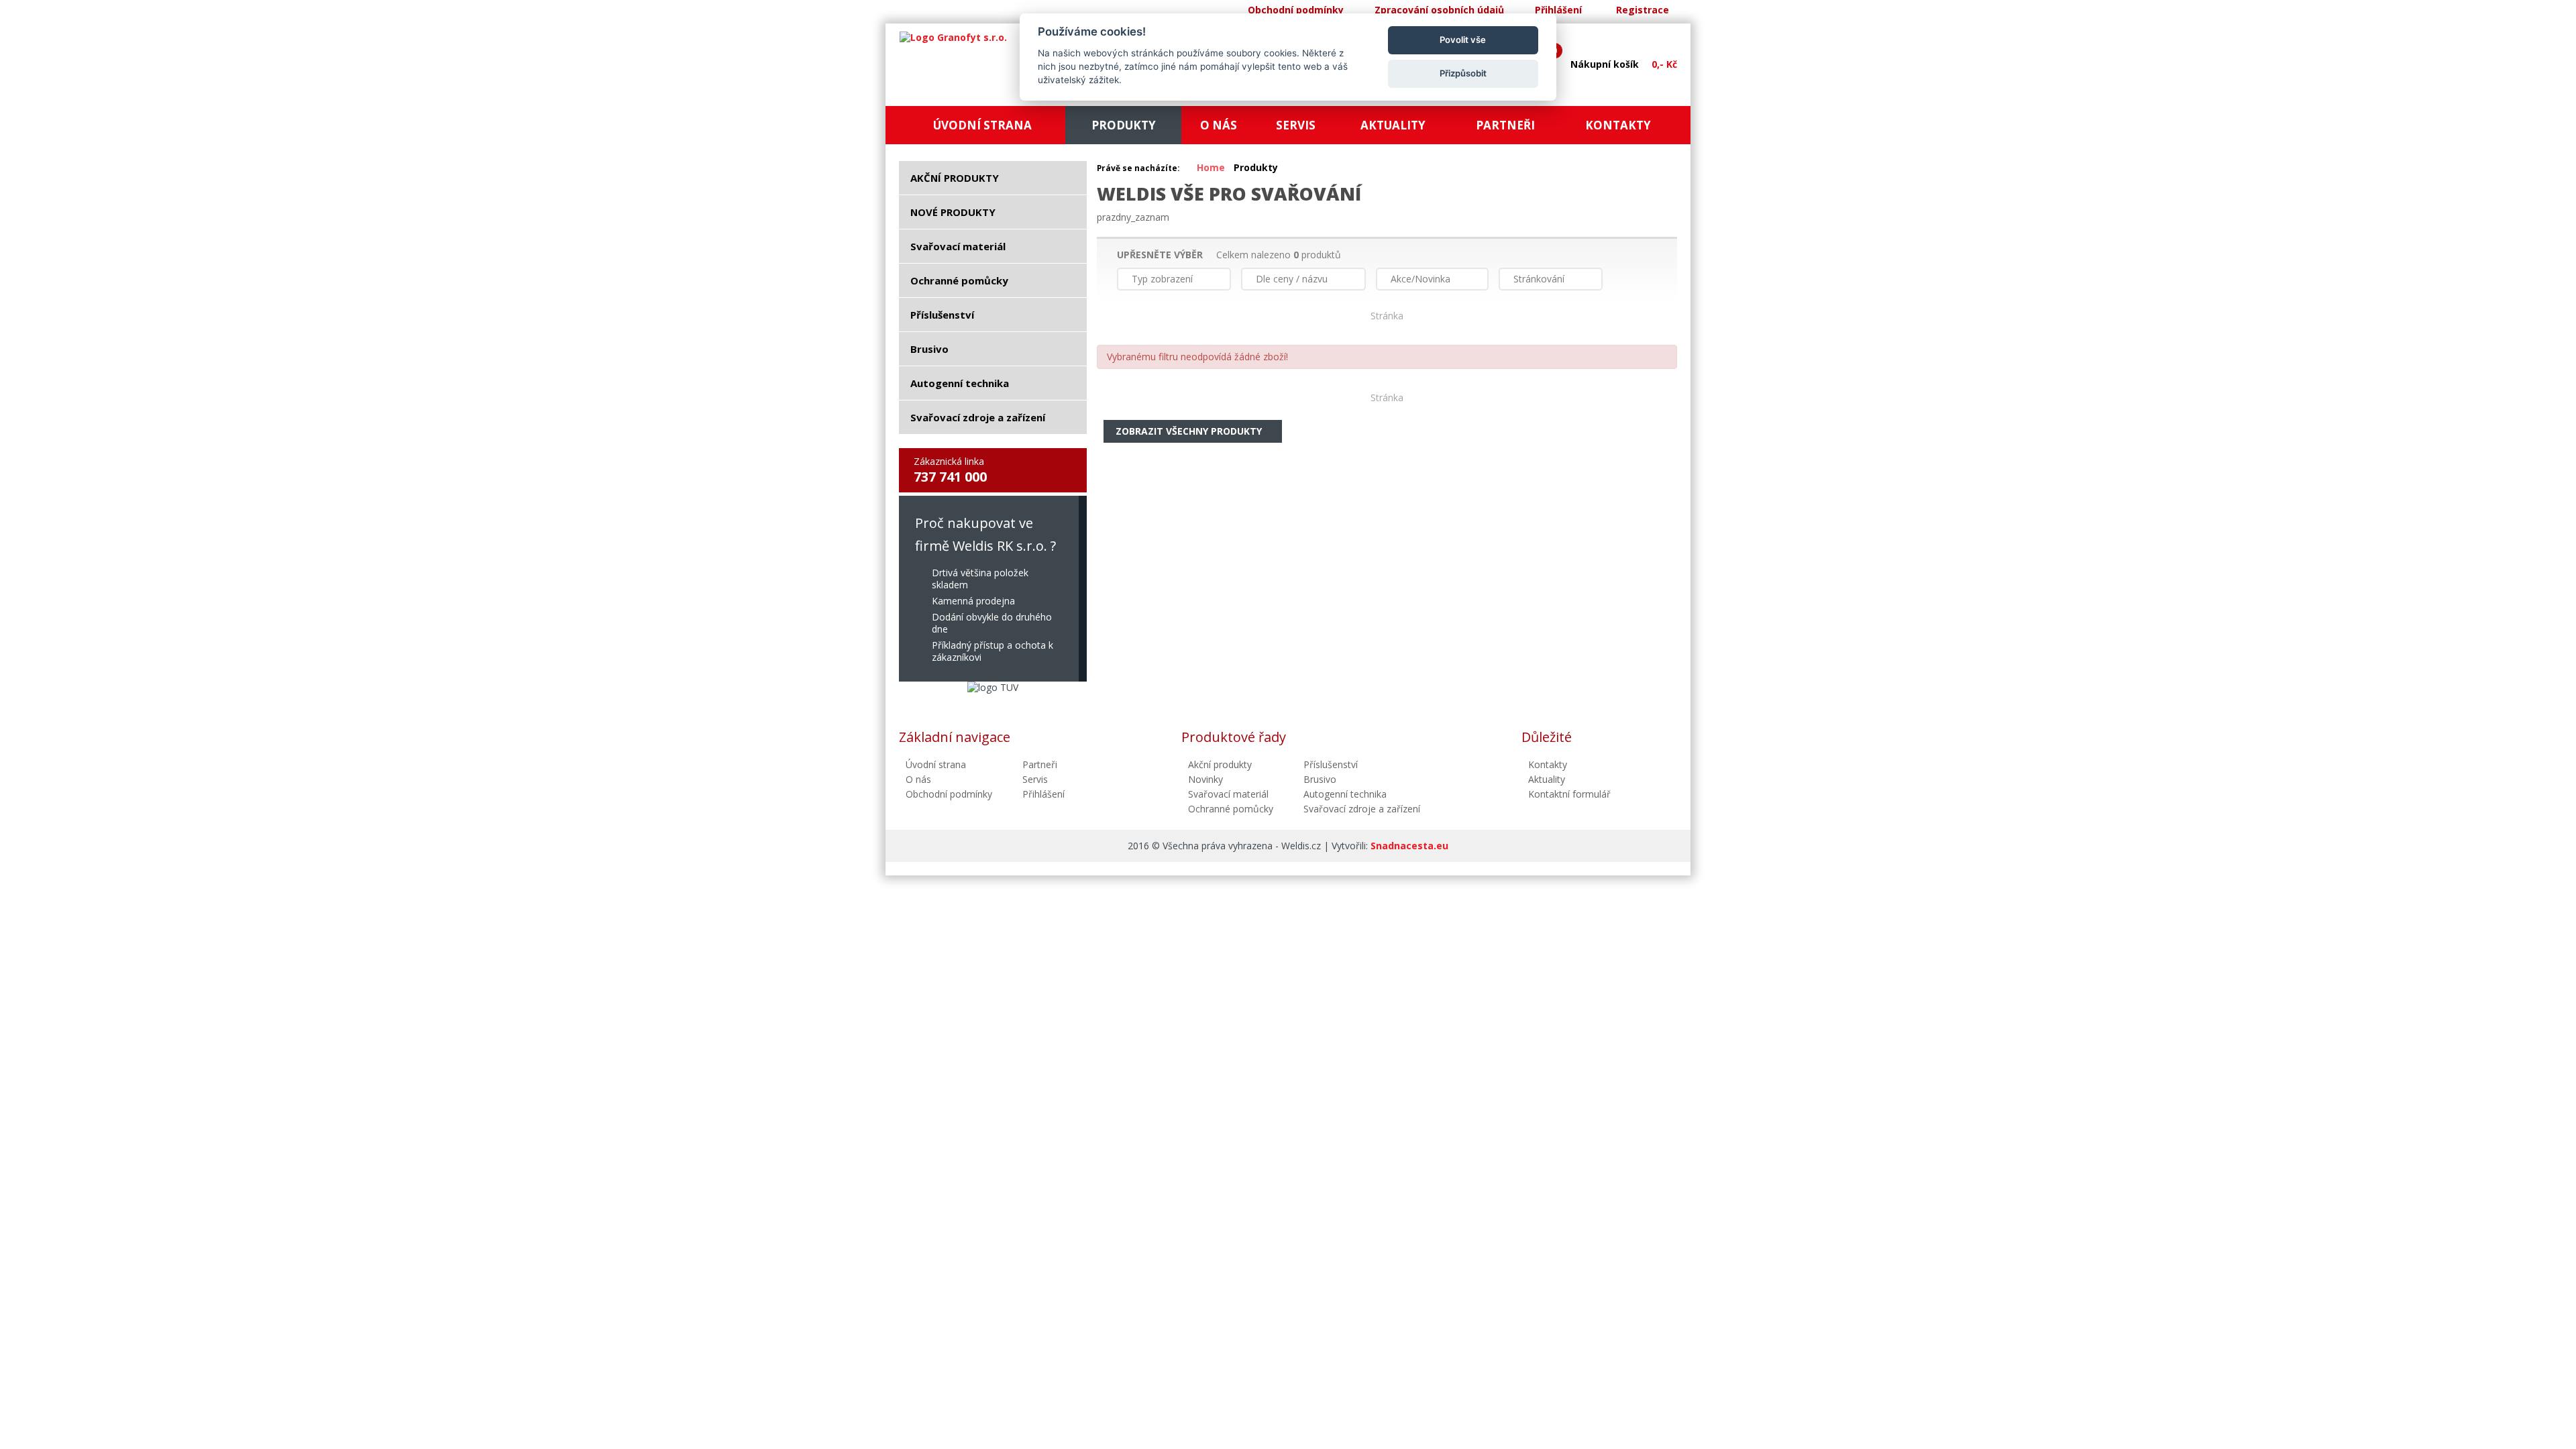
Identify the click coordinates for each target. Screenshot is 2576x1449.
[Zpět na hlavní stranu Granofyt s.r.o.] (953, 38)
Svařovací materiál (1228, 794)
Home (1211, 167)
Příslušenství (1331, 764)
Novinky (1205, 779)
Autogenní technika (1345, 794)
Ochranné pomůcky (1231, 809)
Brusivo (1320, 779)
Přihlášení (1558, 10)
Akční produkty (1220, 764)
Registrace (1643, 10)
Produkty (1256, 167)
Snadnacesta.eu (1409, 846)
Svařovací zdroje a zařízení (1362, 809)
